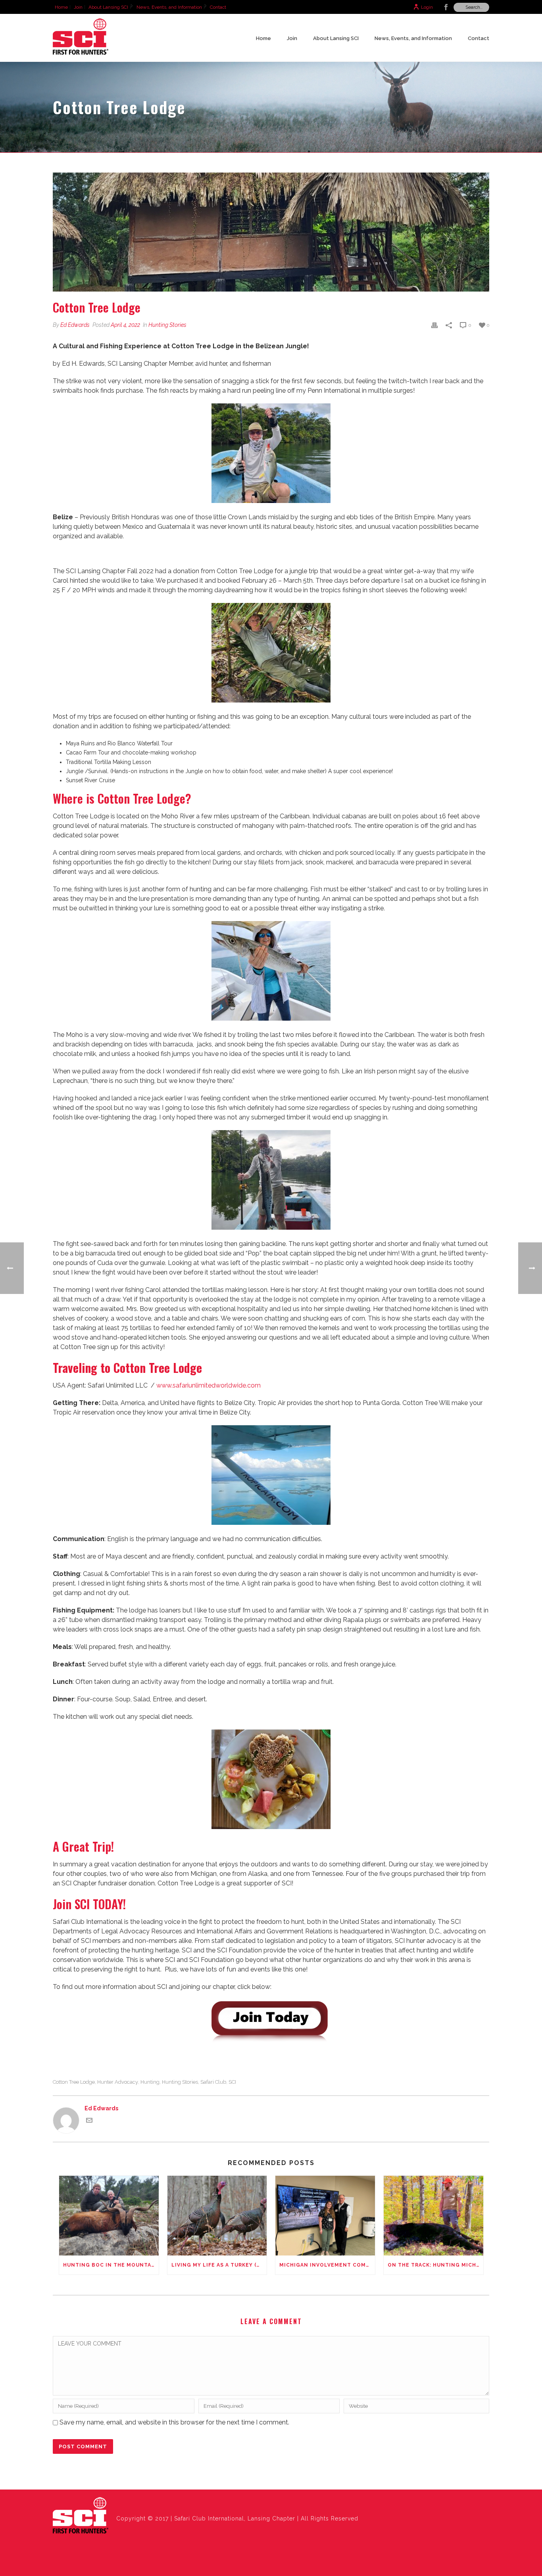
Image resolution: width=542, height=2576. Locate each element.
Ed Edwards (75, 325)
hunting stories (180, 2082)
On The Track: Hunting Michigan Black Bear (435, 2265)
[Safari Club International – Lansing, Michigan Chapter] (81, 2516)
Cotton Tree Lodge (74, 2082)
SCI (232, 2082)
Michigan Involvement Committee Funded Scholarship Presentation (327, 2265)
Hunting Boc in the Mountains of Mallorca (111, 2265)
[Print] (434, 325)
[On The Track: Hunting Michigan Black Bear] (433, 2216)
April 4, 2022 (125, 325)
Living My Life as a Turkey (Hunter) (219, 2265)
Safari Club (213, 2082)
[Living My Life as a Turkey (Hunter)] (217, 2216)
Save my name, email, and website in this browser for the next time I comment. (174, 2422)
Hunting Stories (167, 325)
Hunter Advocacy (118, 2082)
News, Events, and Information (413, 38)
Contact (479, 38)
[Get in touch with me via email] (89, 2121)
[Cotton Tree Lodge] (271, 232)
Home (263, 38)
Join (292, 38)
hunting (150, 2082)
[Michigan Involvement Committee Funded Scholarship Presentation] (325, 2216)
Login (427, 7)
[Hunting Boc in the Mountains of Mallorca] (109, 2216)
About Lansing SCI (336, 38)
